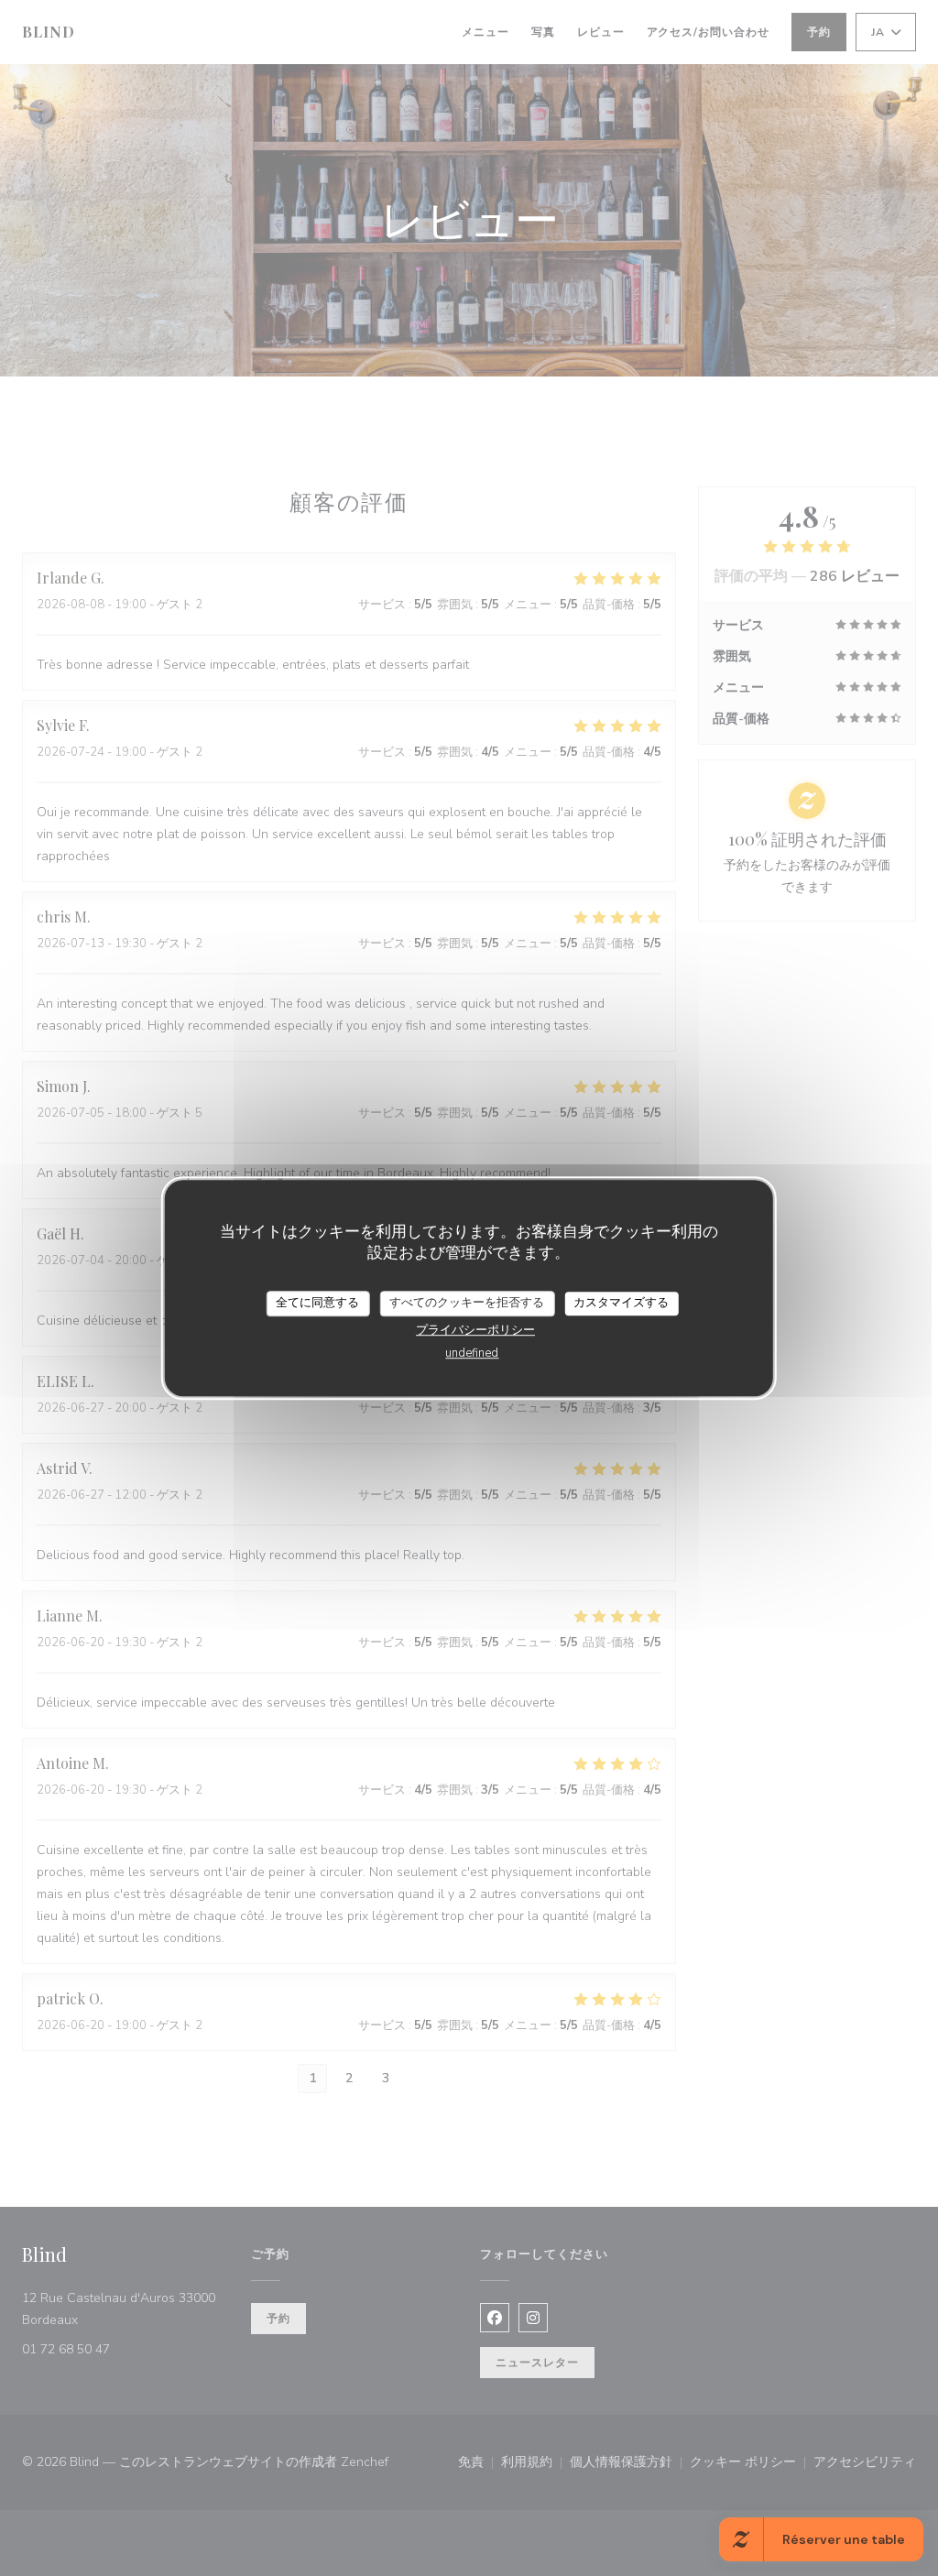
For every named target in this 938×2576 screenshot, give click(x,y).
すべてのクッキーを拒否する (467, 1303)
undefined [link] (472, 1353)
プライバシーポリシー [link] (475, 1330)
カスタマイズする (621, 1303)
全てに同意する (317, 1303)
